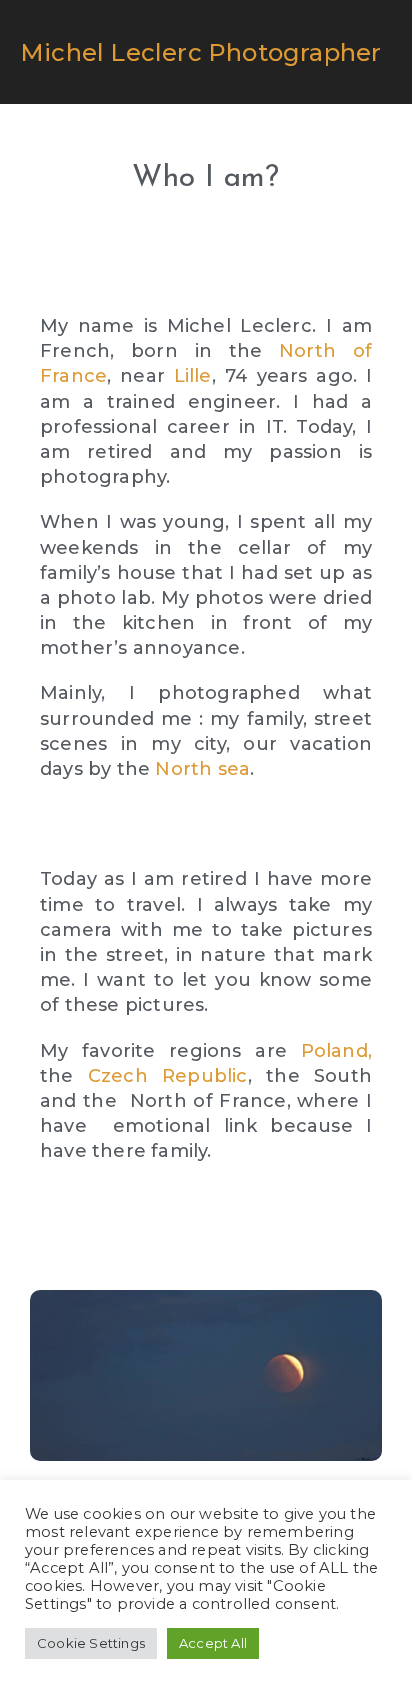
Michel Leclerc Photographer (200, 52)
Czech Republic (168, 1076)
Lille (193, 376)
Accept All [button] (213, 1643)
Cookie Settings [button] (91, 1643)
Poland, (336, 1051)
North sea (202, 769)
